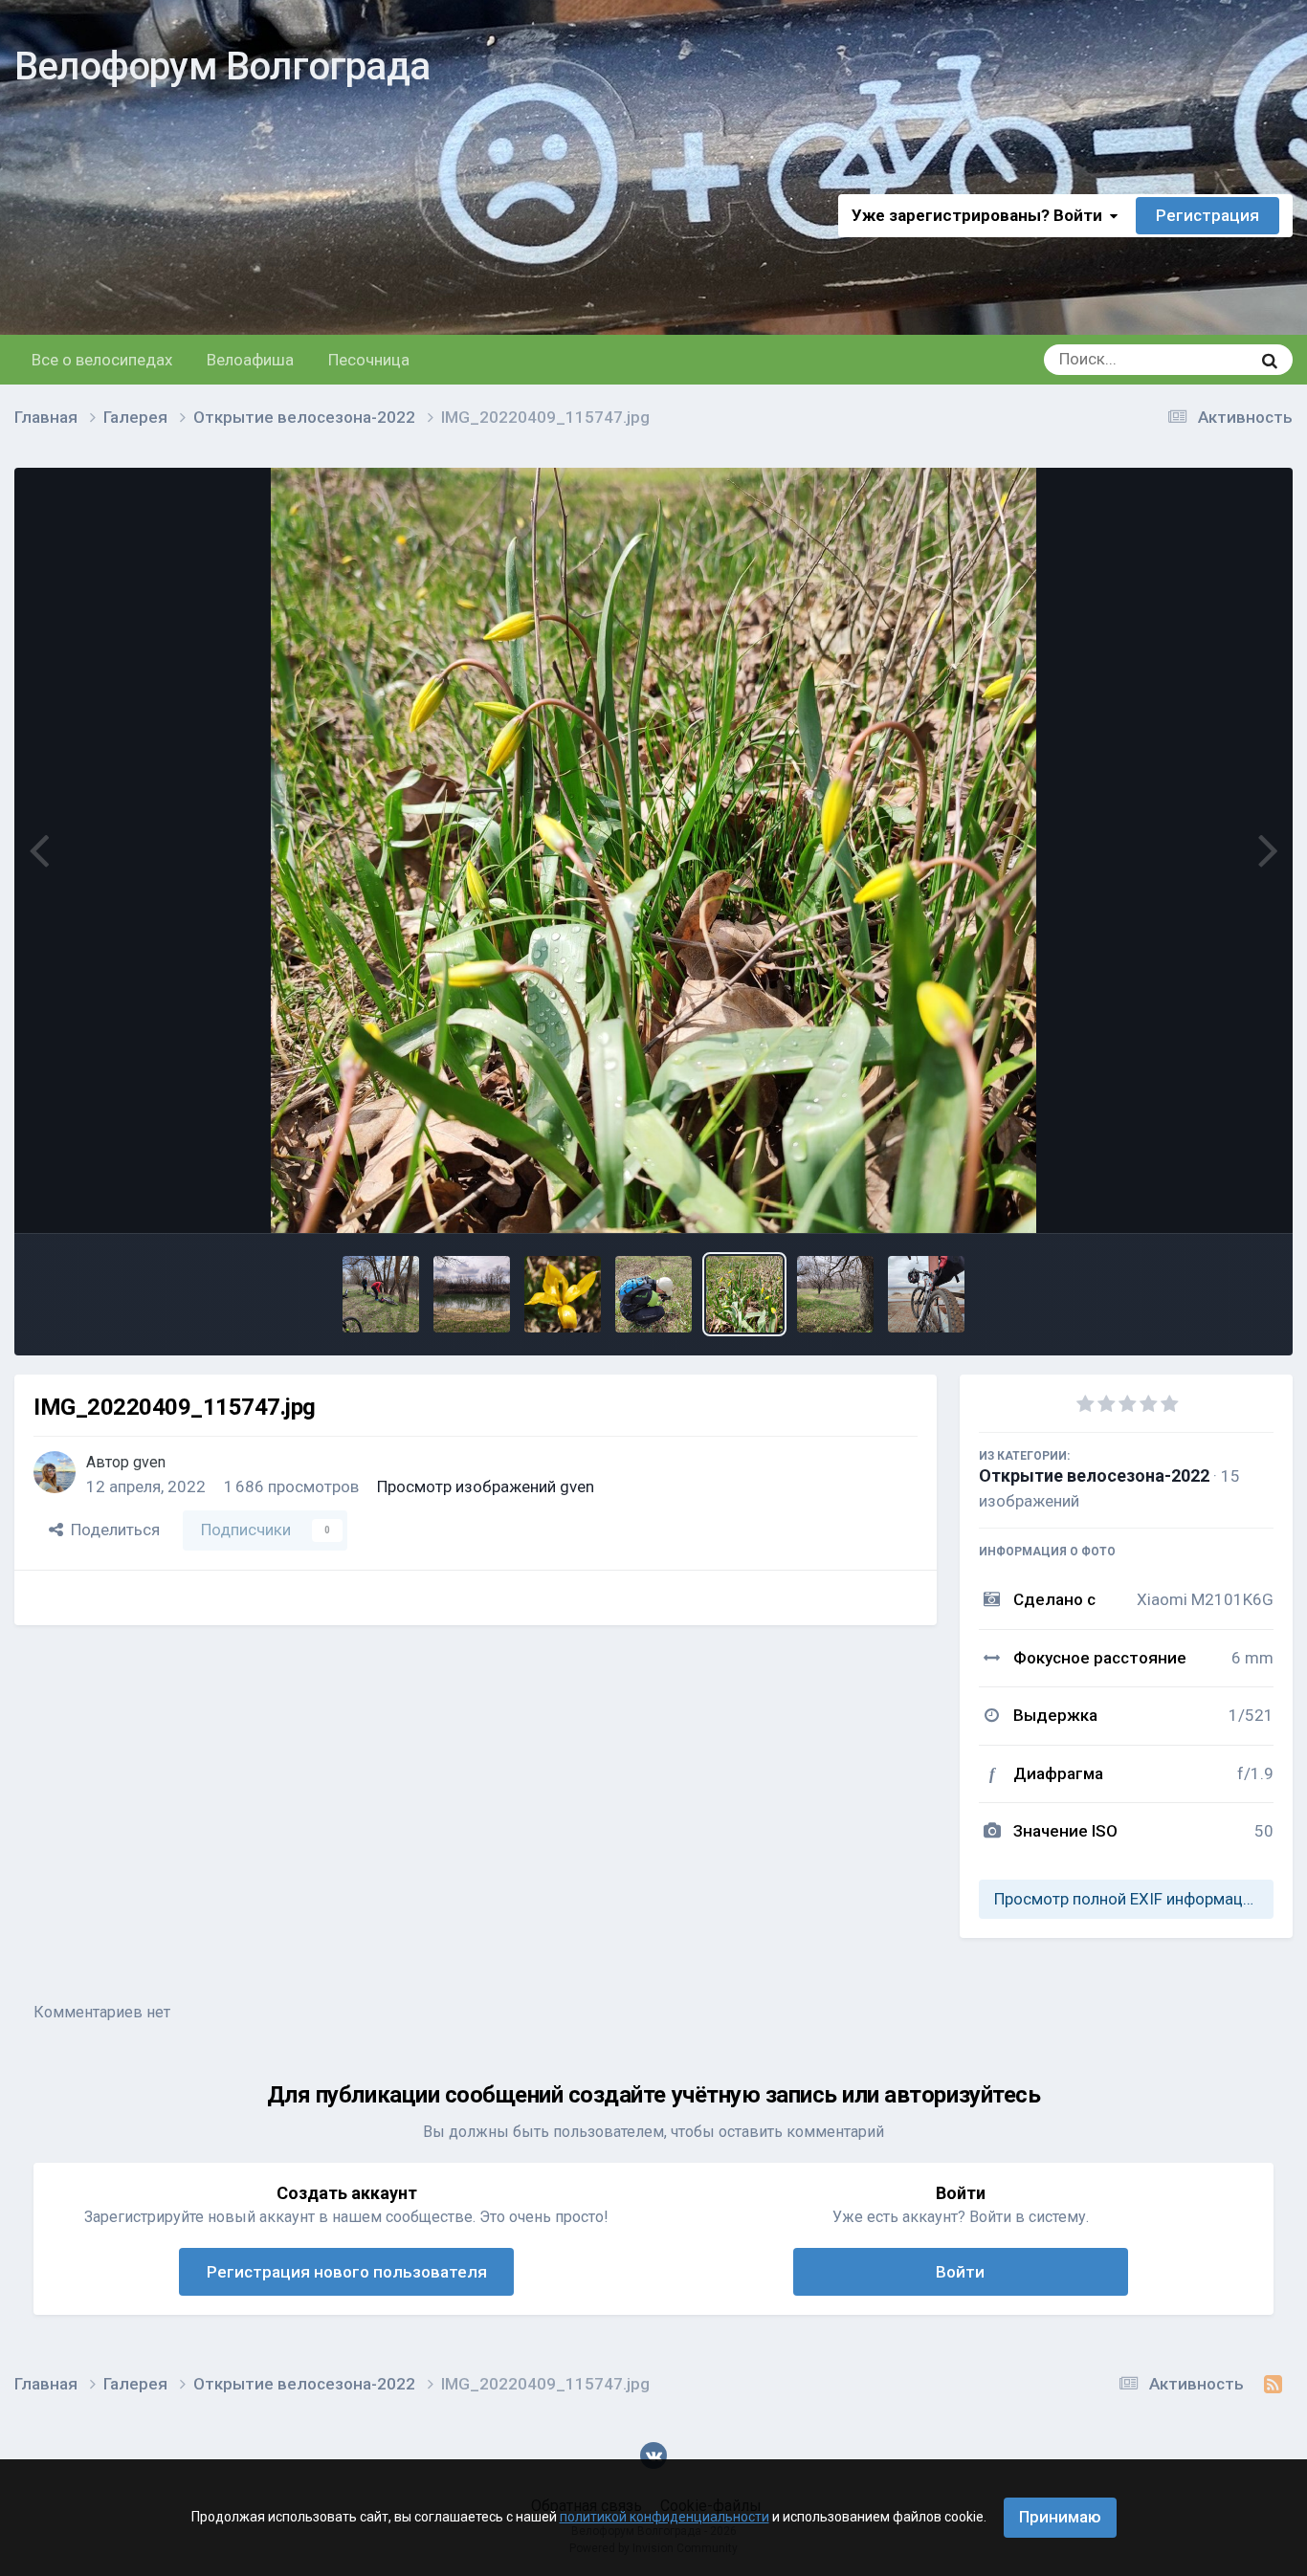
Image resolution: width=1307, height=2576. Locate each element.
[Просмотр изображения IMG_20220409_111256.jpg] (926, 1294)
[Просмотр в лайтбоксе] (653, 850)
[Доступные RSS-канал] (1273, 2385)
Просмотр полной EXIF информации (1127, 1899)
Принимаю (1060, 2517)
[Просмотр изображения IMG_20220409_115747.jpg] (744, 1294)
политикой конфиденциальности (665, 2517)
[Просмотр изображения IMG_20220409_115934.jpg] (563, 1294)
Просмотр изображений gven (486, 1486)
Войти (960, 2272)
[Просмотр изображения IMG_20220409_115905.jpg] (653, 1294)
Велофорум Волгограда (222, 66)
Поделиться (111, 1530)
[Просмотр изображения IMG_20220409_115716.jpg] (835, 1294)
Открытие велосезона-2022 (1094, 1475)
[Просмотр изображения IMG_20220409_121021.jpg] (472, 1294)
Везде (1204, 360)
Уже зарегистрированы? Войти (981, 215)
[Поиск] (1270, 360)
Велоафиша (250, 360)
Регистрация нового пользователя (347, 2272)
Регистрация (1207, 215)
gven (149, 1462)
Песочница (369, 360)
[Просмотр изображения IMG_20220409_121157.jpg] (381, 1294)
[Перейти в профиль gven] (55, 1472)
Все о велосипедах (102, 360)
